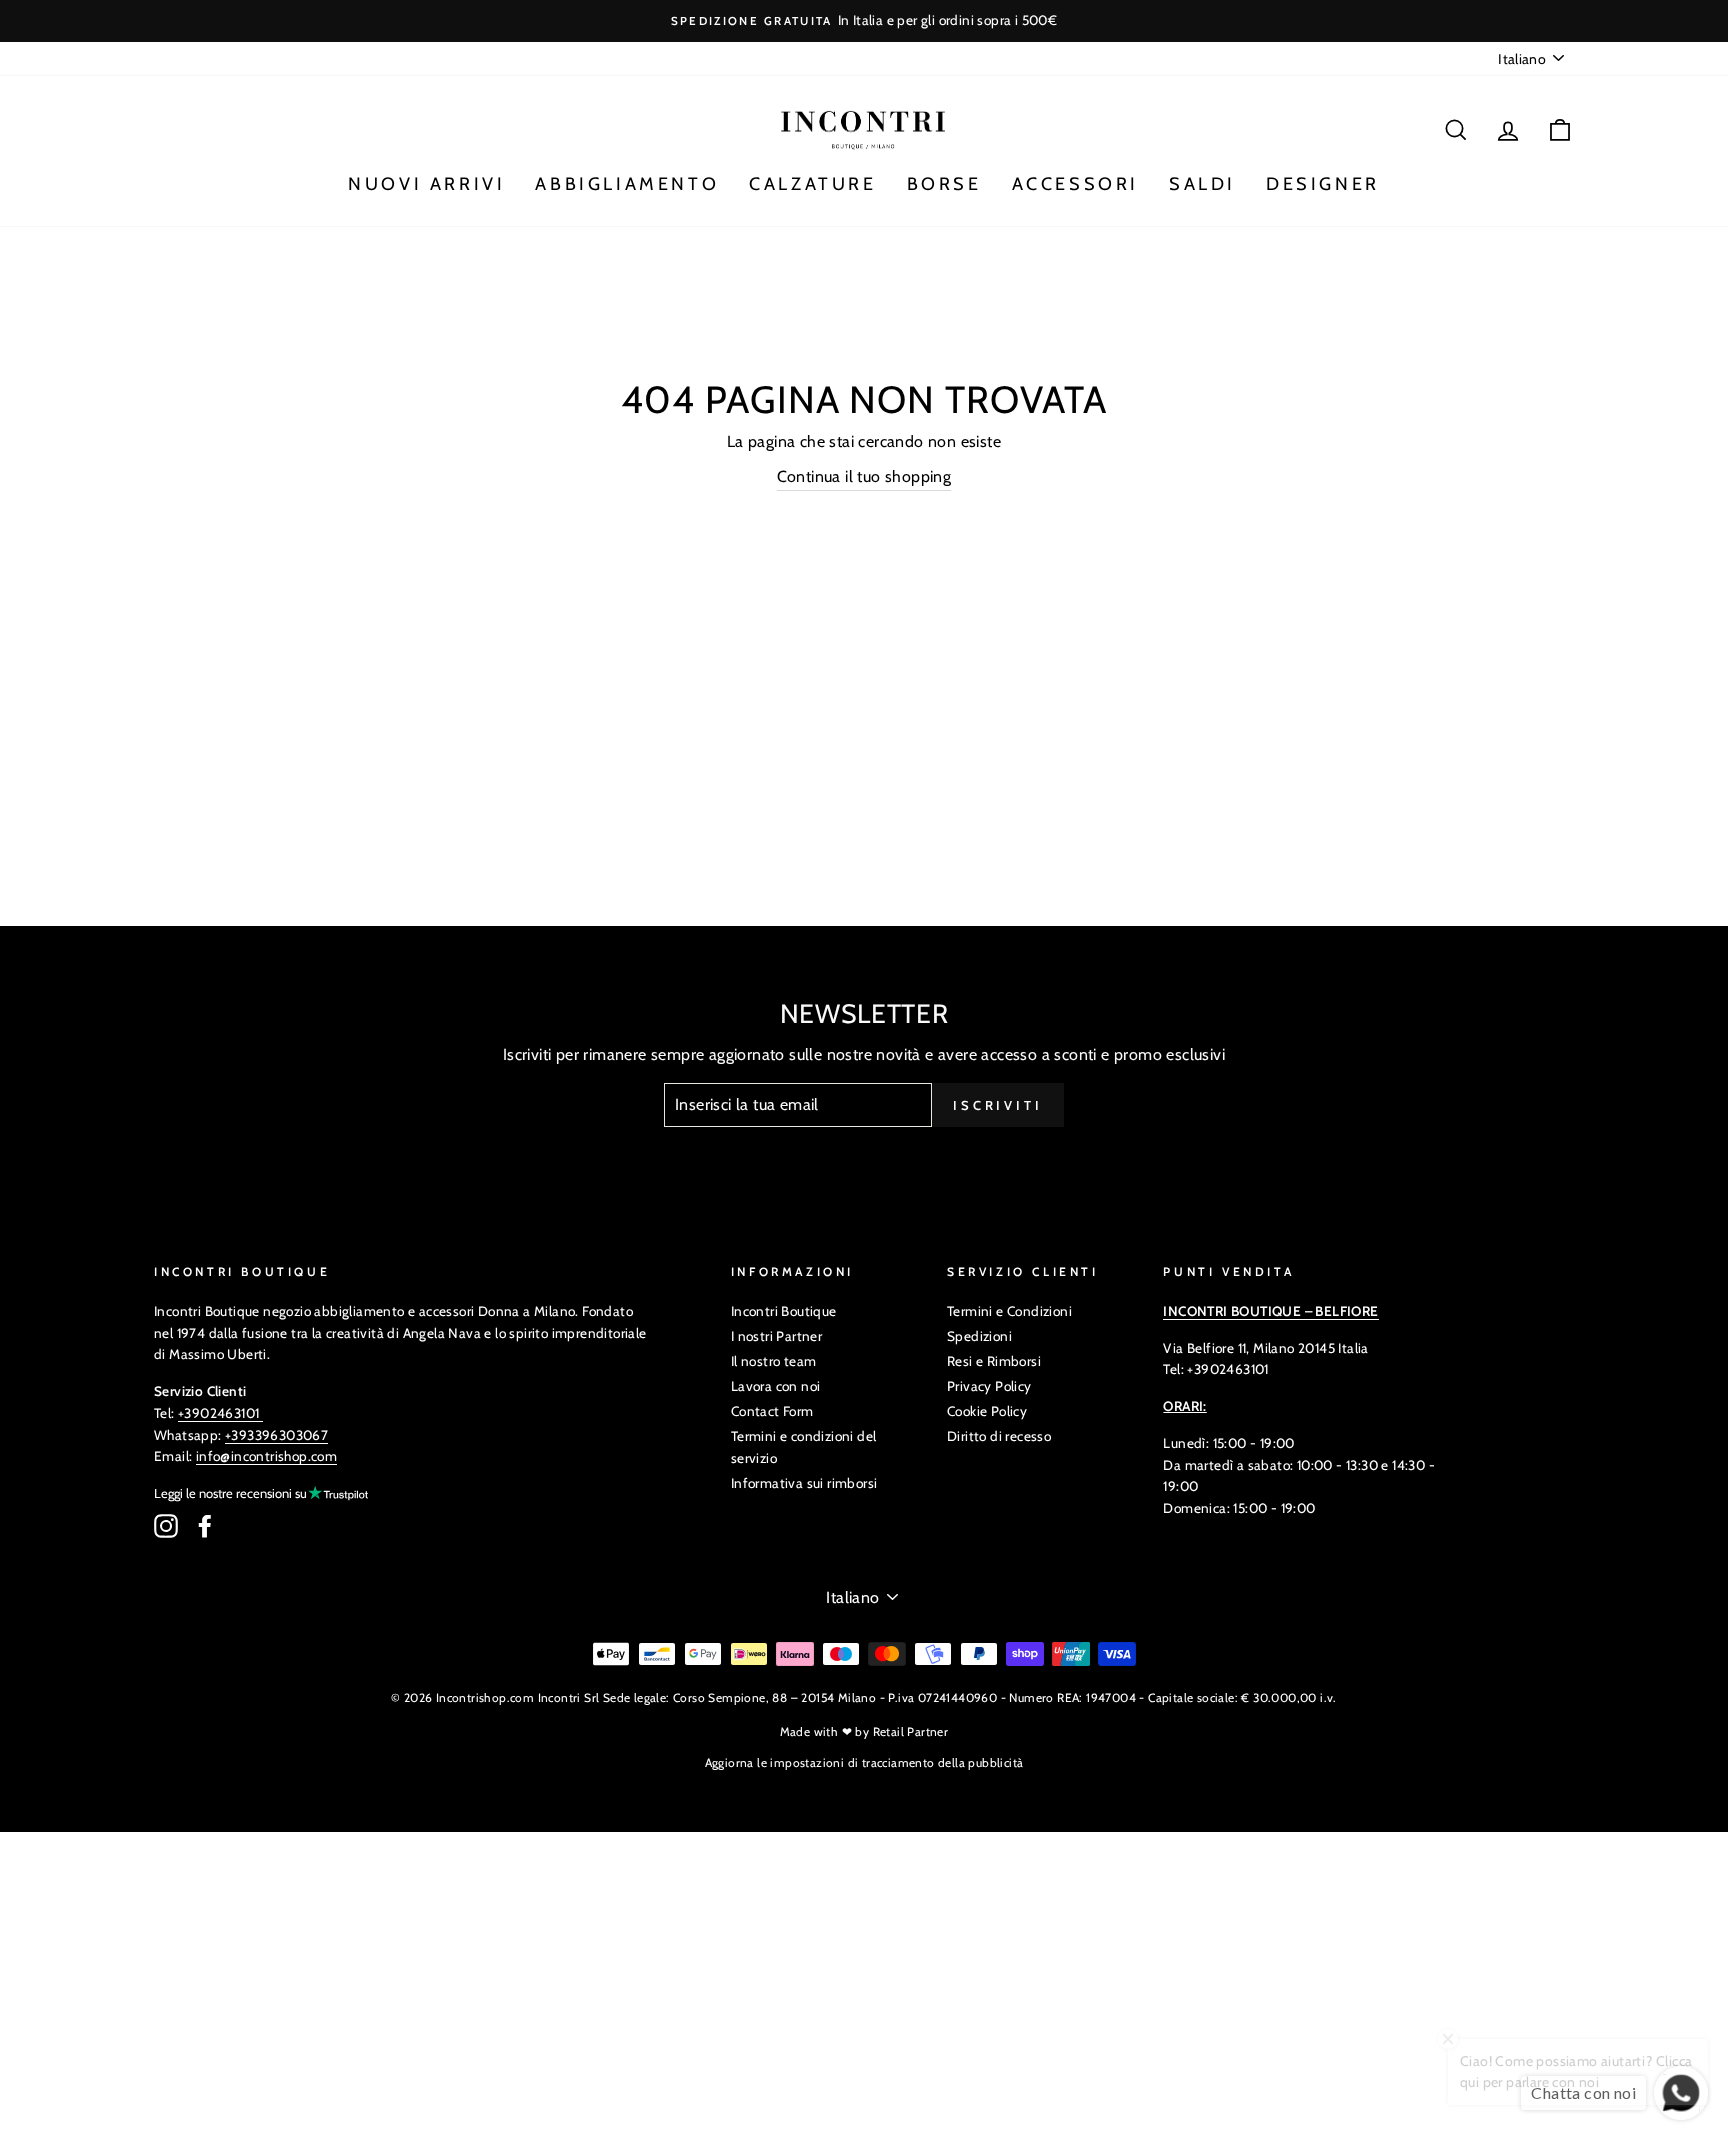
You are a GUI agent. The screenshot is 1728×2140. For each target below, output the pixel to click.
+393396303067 (276, 1435)
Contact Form (772, 1411)
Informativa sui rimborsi (804, 1483)
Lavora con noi (776, 1386)
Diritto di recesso (999, 1436)
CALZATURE (812, 184)
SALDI (1202, 184)
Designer (1323, 184)
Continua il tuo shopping (864, 476)
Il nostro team (774, 1361)
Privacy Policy (989, 1386)
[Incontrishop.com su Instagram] (166, 1526)
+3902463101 (218, 1413)
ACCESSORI (1075, 184)
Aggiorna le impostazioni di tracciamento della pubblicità (864, 1762)
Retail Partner (911, 1731)
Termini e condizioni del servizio (804, 1447)
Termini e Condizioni (1009, 1311)
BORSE (944, 184)
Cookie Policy (987, 1411)
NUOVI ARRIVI (426, 184)
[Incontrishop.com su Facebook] (205, 1526)
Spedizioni (979, 1336)
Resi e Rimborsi (994, 1361)
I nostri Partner (776, 1336)
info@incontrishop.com (266, 1456)
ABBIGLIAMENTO (627, 184)
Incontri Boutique (784, 1311)
